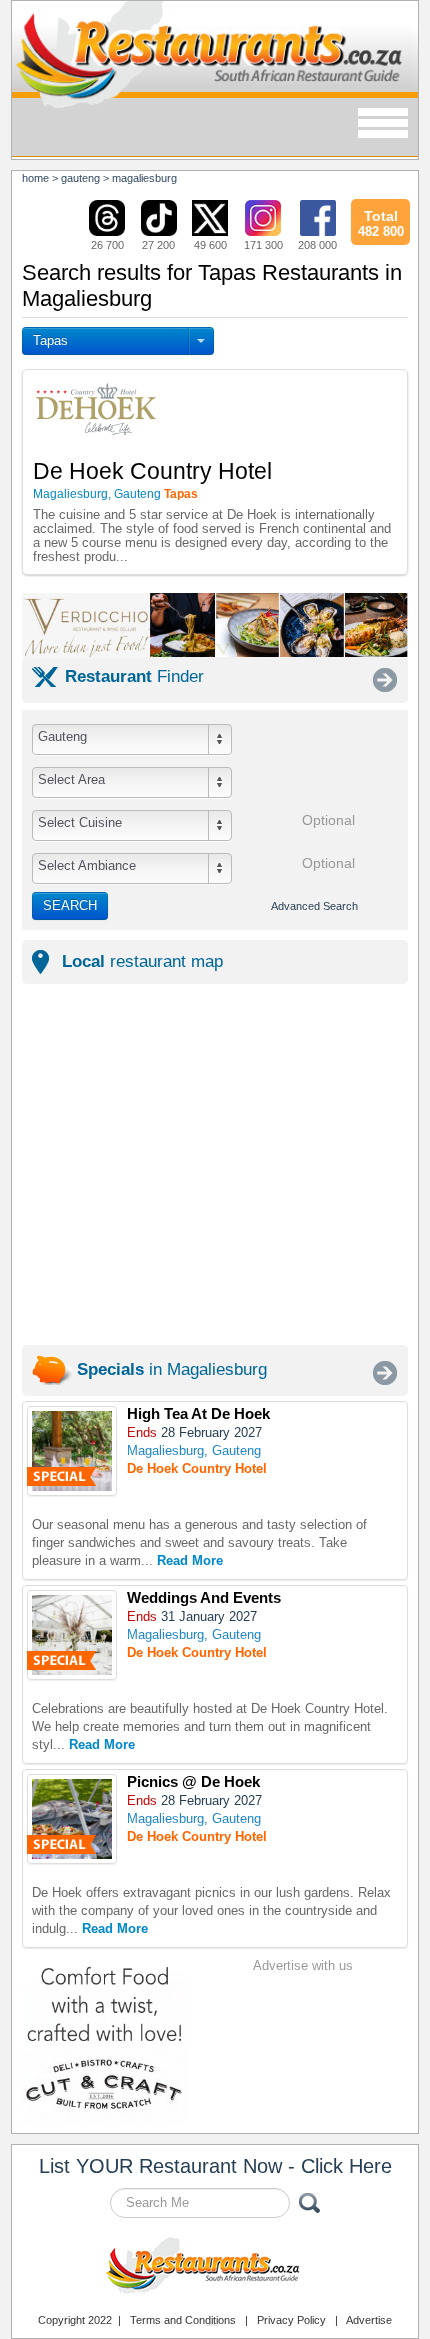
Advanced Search (314, 906)
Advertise (369, 2320)
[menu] (383, 124)
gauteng (80, 178)
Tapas (50, 340)
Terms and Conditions (183, 2320)
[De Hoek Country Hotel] (72, 1451)
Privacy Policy (291, 2320)
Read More (190, 1560)
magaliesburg (144, 178)
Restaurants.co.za (215, 2268)
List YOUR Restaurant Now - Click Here (215, 2166)
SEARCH (70, 905)
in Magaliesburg (172, 1369)
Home (35, 178)
